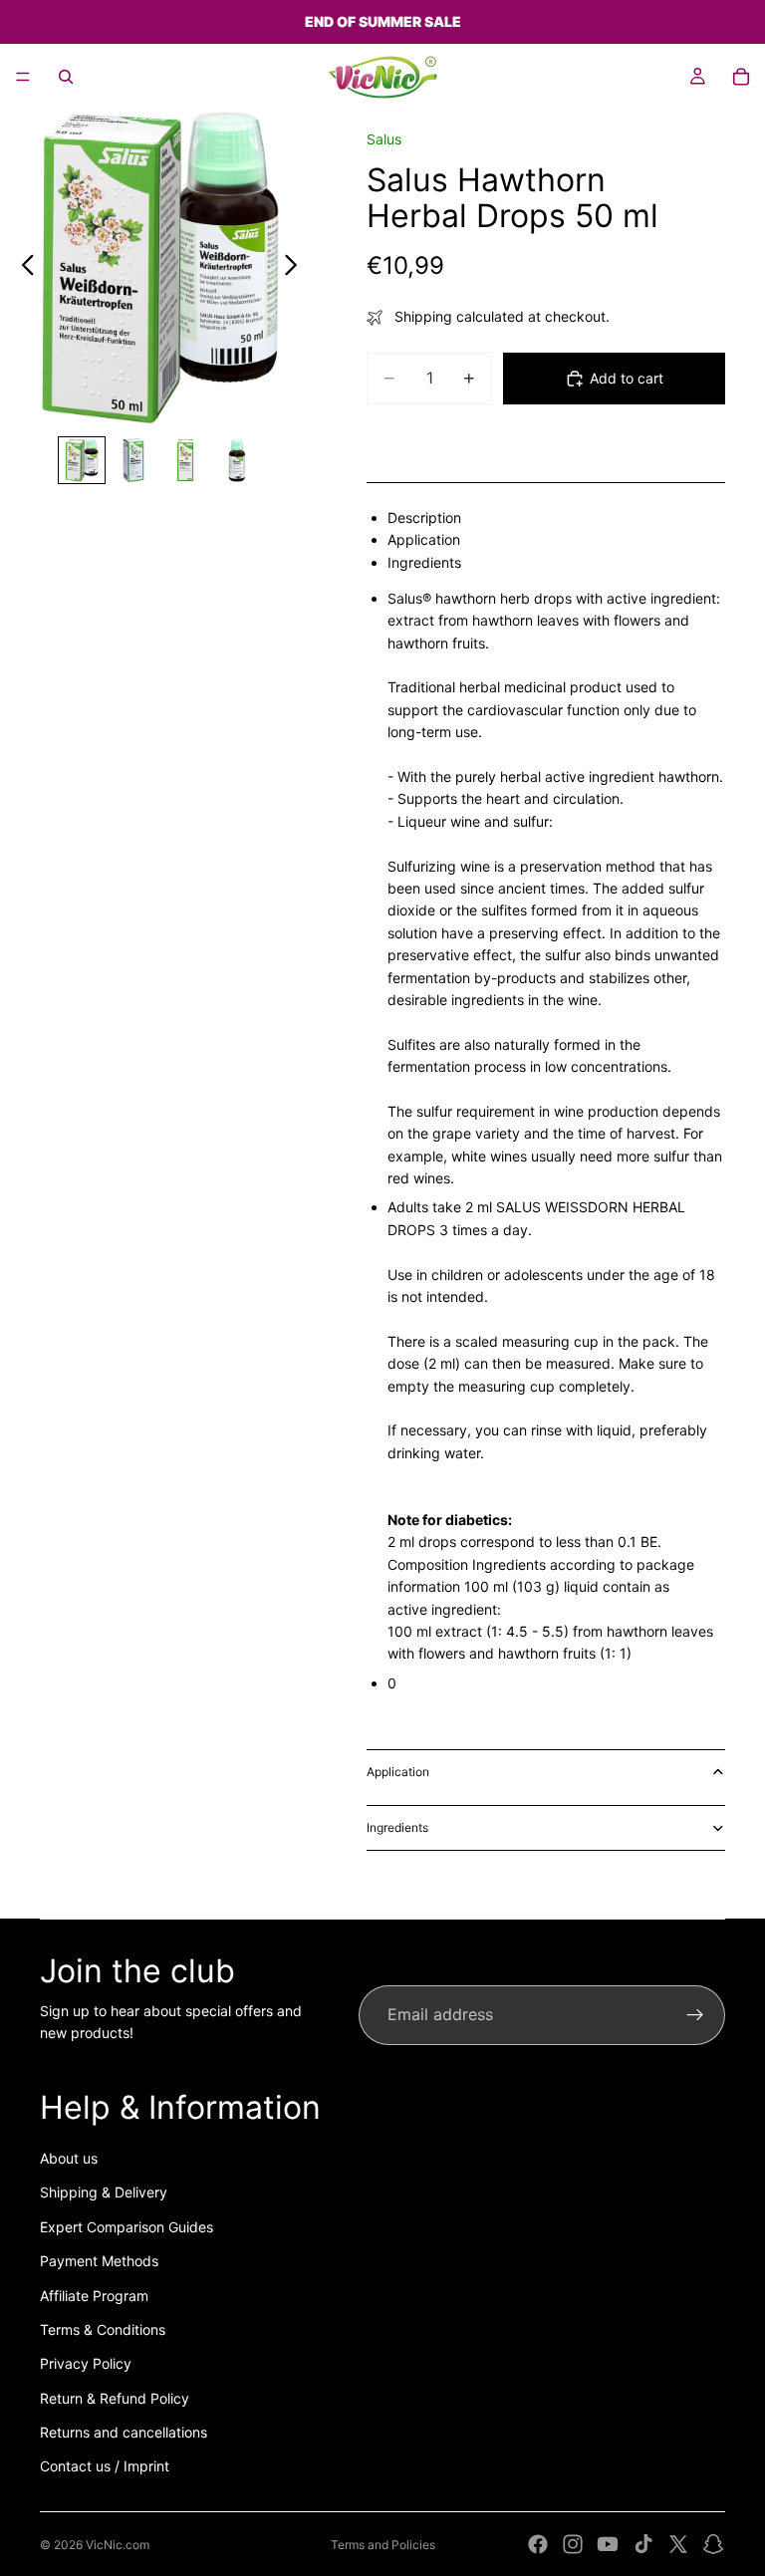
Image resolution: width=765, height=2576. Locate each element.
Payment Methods (99, 2261)
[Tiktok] (643, 2544)
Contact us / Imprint (105, 2466)
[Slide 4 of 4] (237, 460)
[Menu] (23, 77)
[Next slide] (296, 268)
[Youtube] (608, 2544)
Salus (384, 139)
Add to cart (627, 378)
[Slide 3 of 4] (185, 460)
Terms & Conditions (103, 2329)
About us (69, 2158)
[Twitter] (678, 2544)
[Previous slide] (22, 268)
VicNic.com (118, 2545)
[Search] (66, 77)
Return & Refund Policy (115, 2398)
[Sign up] (695, 2015)
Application (398, 1772)
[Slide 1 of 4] (82, 460)
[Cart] (741, 77)
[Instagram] (573, 2544)
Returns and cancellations (124, 2432)
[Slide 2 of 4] (133, 460)
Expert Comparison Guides (127, 2227)
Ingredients (397, 1827)
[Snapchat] (713, 2544)
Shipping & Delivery (104, 2192)
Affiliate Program (94, 2296)
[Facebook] (538, 2544)
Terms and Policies (383, 2545)
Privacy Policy (86, 2363)
